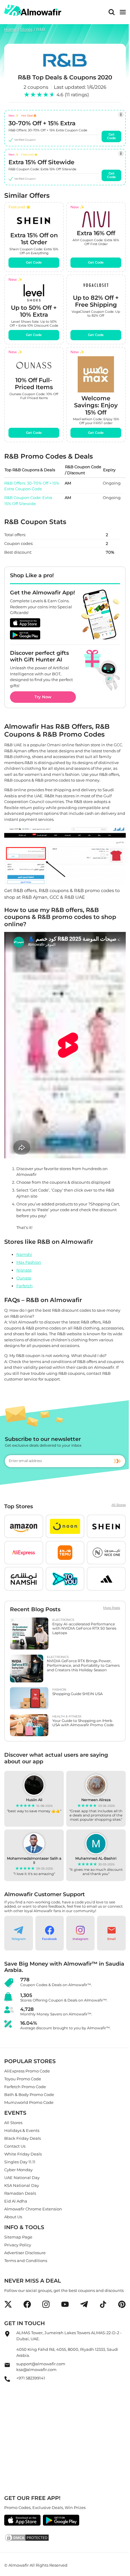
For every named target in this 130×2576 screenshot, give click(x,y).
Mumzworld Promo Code (29, 2103)
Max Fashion (29, 1262)
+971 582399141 (31, 2378)
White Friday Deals (23, 2154)
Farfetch (24, 1285)
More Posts (112, 1608)
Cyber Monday (18, 2170)
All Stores (119, 1505)
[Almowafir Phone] (7, 2381)
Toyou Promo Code (23, 2079)
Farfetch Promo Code (25, 2087)
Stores (26, 29)
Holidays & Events (22, 2130)
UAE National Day (22, 2178)
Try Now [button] (43, 697)
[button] (24, 1526)
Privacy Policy (18, 2245)
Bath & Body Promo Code (29, 2095)
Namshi (24, 1254)
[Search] (112, 12)
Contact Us (15, 2146)
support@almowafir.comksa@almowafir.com (41, 2367)
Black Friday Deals (23, 2138)
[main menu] (123, 12)
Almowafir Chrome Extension (33, 2209)
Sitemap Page (18, 2237)
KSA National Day (22, 2185)
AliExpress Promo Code (27, 2071)
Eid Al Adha (16, 2201)
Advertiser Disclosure (25, 2253)
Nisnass (24, 1270)
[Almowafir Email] (7, 2366)
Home (10, 29)
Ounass (24, 1278)
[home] (33, 10)
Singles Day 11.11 (20, 2162)
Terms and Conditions (26, 2261)
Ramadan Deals (20, 2193)
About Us (13, 2217)
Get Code (112, 136)
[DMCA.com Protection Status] (65, 2538)
